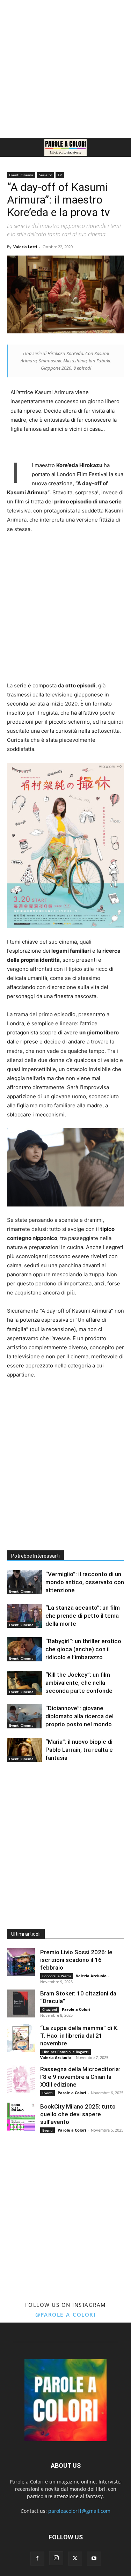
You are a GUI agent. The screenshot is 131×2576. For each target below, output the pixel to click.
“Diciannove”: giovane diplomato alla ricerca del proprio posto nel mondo (79, 1716)
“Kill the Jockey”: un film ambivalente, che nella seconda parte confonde (79, 1683)
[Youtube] (94, 2559)
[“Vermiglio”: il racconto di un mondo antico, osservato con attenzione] (24, 1582)
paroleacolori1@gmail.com (79, 2511)
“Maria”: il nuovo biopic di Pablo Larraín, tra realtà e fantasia (79, 1750)
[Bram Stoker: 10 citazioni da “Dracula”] (21, 2003)
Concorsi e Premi (57, 1976)
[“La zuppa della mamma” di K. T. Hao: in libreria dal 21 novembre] (21, 2038)
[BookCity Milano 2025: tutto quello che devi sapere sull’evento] (21, 2117)
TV (60, 175)
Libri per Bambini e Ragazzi (65, 2052)
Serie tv (45, 175)
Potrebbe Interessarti (35, 1556)
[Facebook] (37, 2559)
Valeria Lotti (25, 247)
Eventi (48, 2093)
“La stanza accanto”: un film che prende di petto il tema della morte (83, 1616)
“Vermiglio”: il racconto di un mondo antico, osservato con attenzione (85, 1582)
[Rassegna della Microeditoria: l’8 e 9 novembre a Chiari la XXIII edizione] (21, 2079)
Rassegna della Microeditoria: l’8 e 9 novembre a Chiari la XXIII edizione (80, 2077)
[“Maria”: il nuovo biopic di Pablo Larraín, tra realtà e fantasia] (24, 1750)
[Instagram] (56, 2558)
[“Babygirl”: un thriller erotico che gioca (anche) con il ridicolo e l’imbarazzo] (24, 1649)
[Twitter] (75, 2559)
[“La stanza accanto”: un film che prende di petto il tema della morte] (24, 1616)
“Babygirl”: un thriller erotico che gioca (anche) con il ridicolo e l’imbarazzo (83, 1649)
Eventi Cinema (21, 175)
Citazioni (50, 2009)
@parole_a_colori (65, 2315)
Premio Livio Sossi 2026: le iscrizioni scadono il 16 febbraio (76, 1960)
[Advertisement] (65, 69)
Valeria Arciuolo (91, 1976)
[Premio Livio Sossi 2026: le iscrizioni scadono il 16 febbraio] (21, 1962)
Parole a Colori (76, 2009)
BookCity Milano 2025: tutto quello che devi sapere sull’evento (78, 2114)
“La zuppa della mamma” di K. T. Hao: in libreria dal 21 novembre (79, 2036)
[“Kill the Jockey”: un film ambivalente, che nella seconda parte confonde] (24, 1683)
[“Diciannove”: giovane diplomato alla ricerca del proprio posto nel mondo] (24, 1716)
